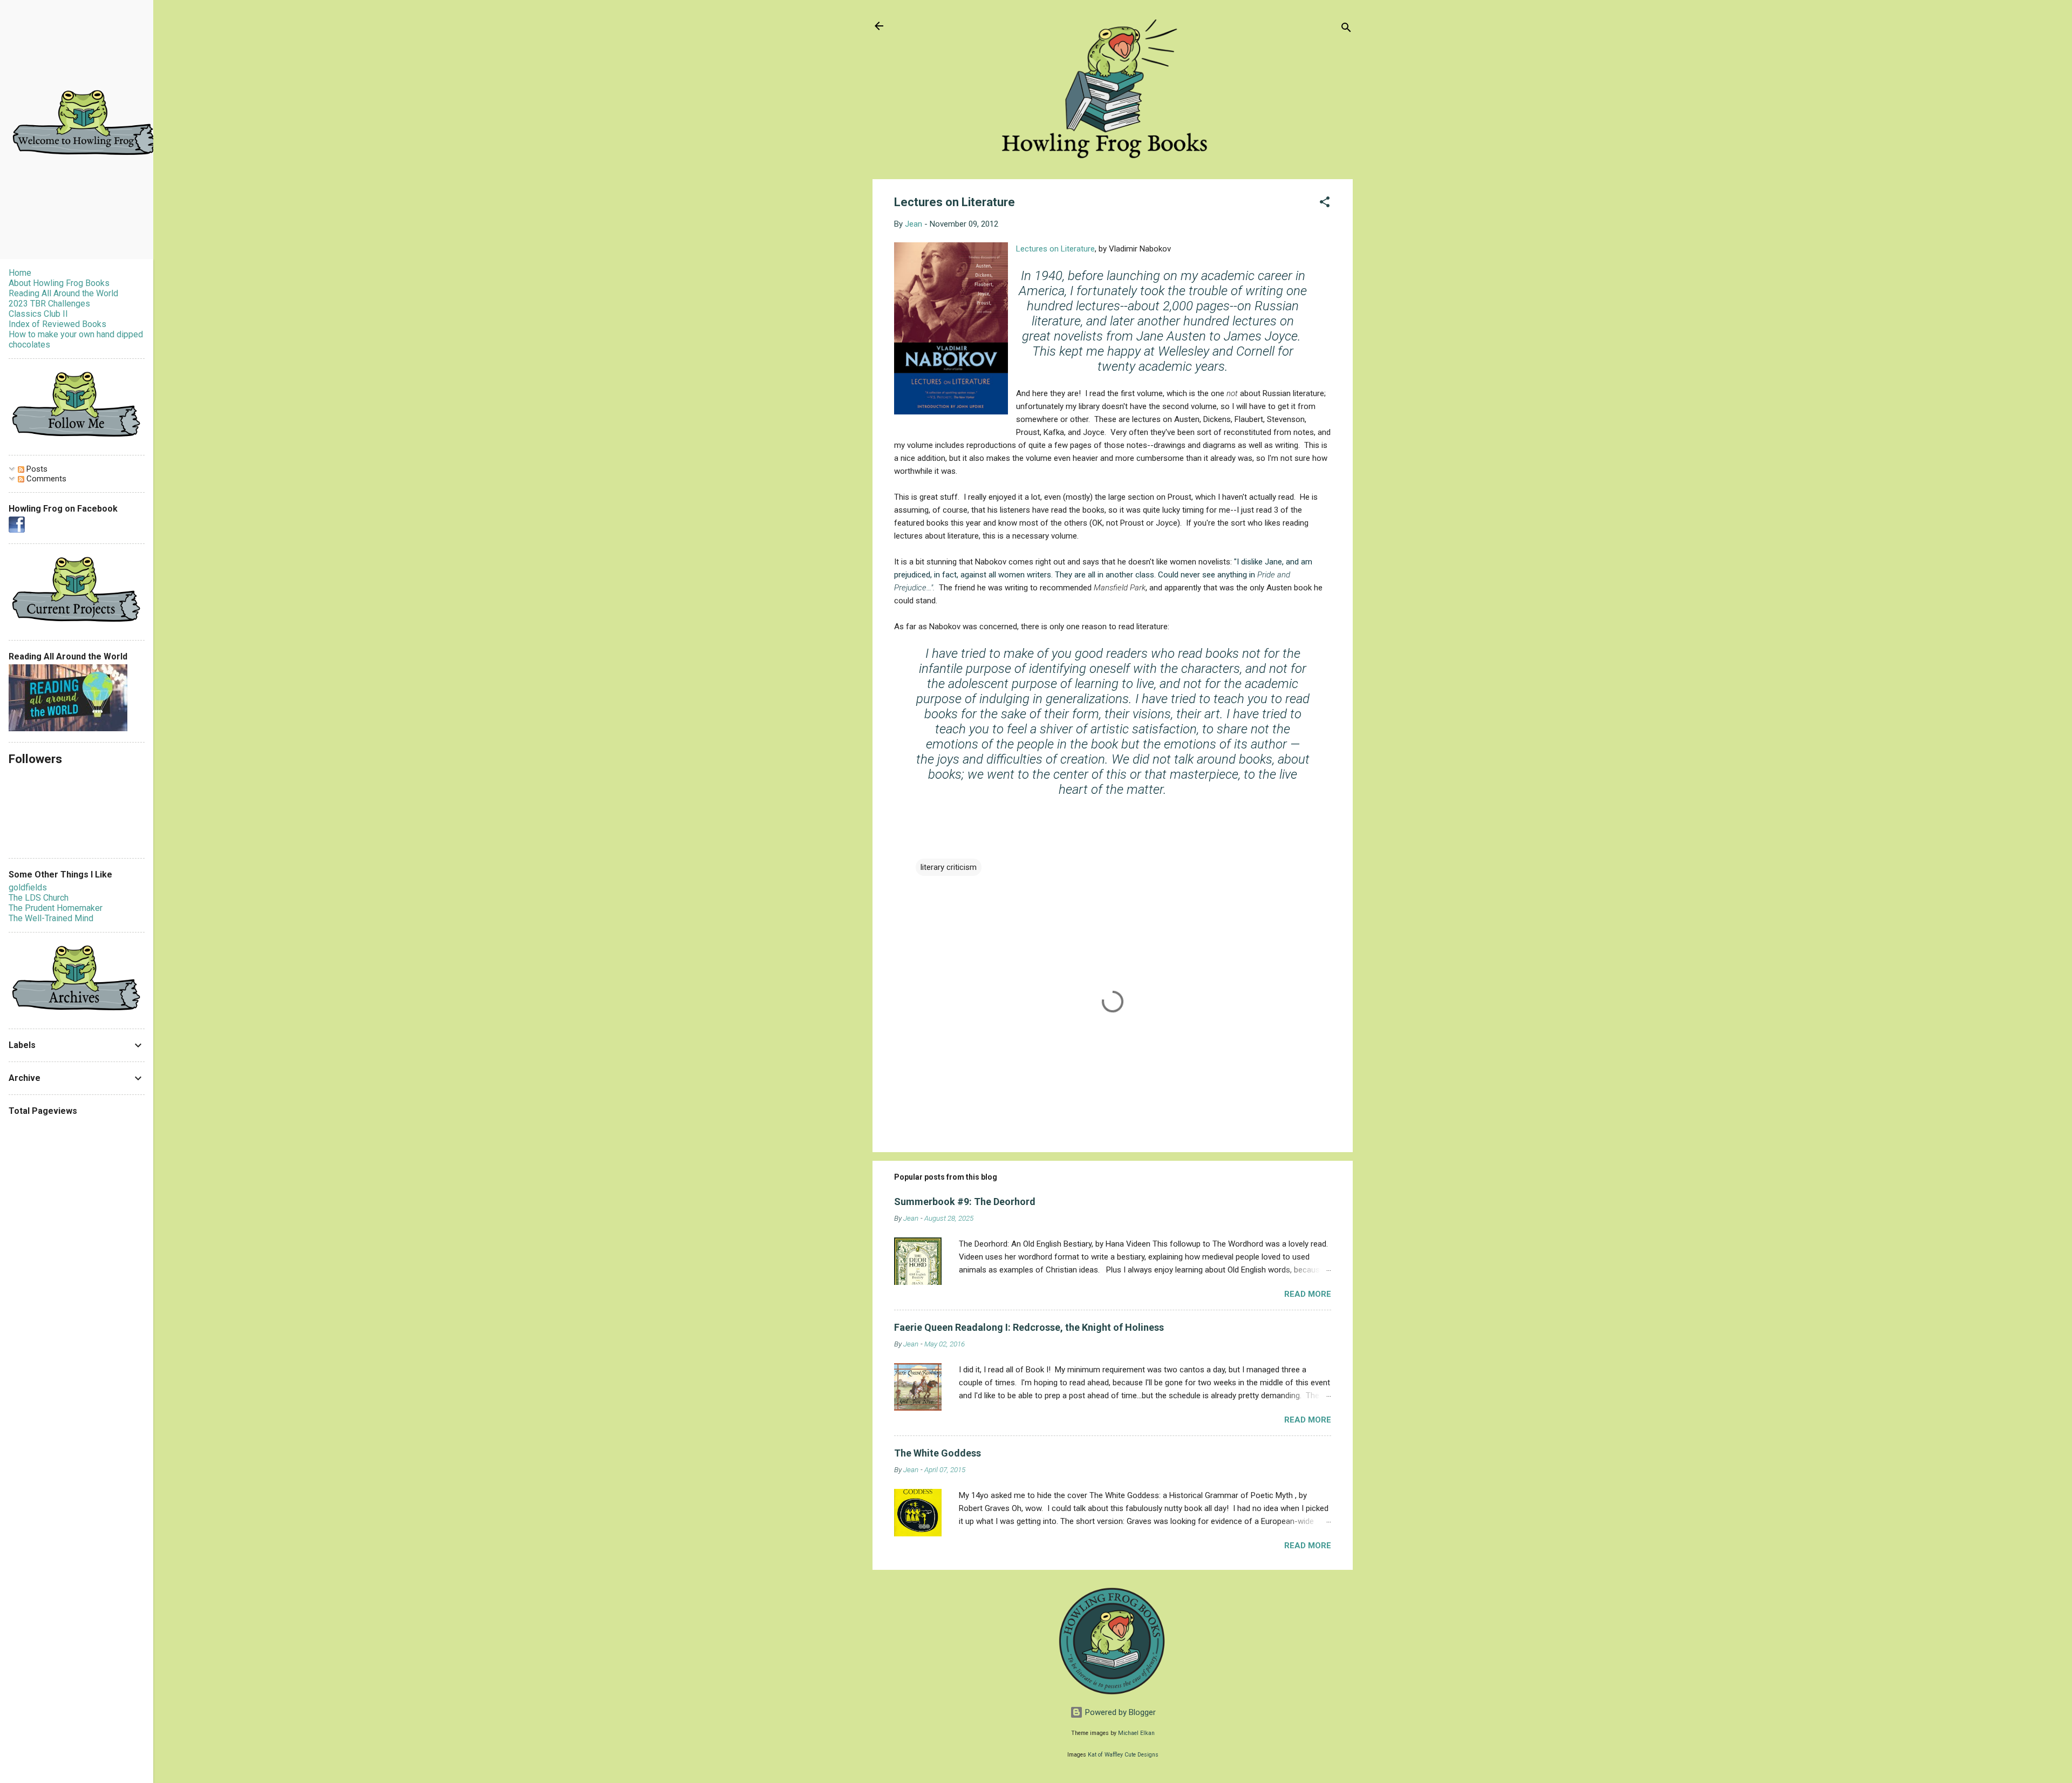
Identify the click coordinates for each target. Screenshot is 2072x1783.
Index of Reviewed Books (57, 324)
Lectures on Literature (1055, 249)
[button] (1325, 204)
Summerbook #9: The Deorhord (965, 1202)
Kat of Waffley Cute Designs (1123, 1755)
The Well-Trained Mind (51, 918)
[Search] (1346, 29)
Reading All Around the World (63, 293)
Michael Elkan (1136, 1733)
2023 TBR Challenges (49, 304)
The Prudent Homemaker (56, 908)
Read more (1308, 1294)
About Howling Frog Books (59, 283)
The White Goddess (938, 1453)
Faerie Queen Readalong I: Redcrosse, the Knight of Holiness (1029, 1327)
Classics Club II (38, 314)
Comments (45, 479)
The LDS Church (39, 898)
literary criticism (949, 867)
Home (20, 273)
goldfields (28, 887)
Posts (36, 469)
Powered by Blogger (1119, 1712)
